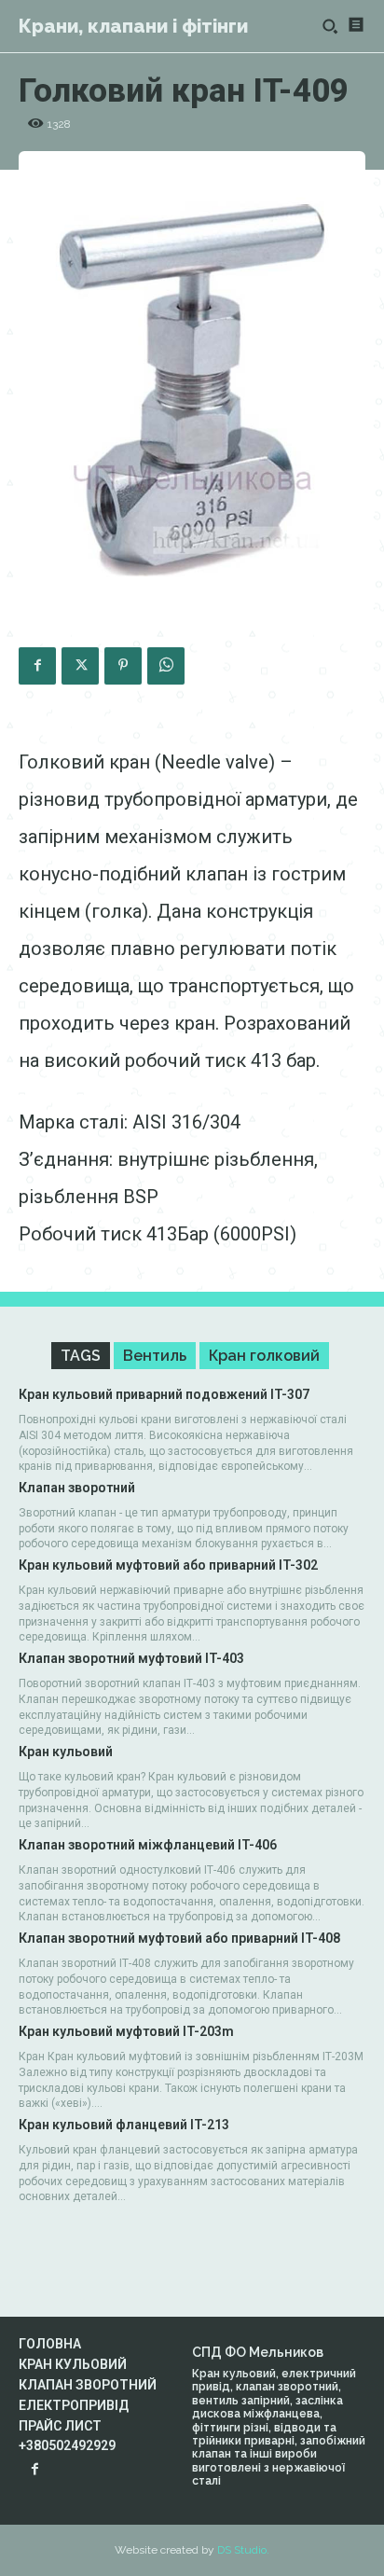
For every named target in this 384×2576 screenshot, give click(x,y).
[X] (80, 666)
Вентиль (155, 1356)
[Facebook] (37, 666)
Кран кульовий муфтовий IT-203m (126, 2031)
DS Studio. (243, 2550)
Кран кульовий (66, 1752)
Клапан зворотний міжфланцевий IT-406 (148, 1845)
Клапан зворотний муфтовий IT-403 (131, 1658)
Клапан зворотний (77, 1488)
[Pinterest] (123, 666)
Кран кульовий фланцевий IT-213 (124, 2125)
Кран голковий (264, 1356)
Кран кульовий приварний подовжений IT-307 (164, 1394)
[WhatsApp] (166, 666)
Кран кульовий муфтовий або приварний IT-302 (168, 1565)
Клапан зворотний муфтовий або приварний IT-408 (179, 1938)
